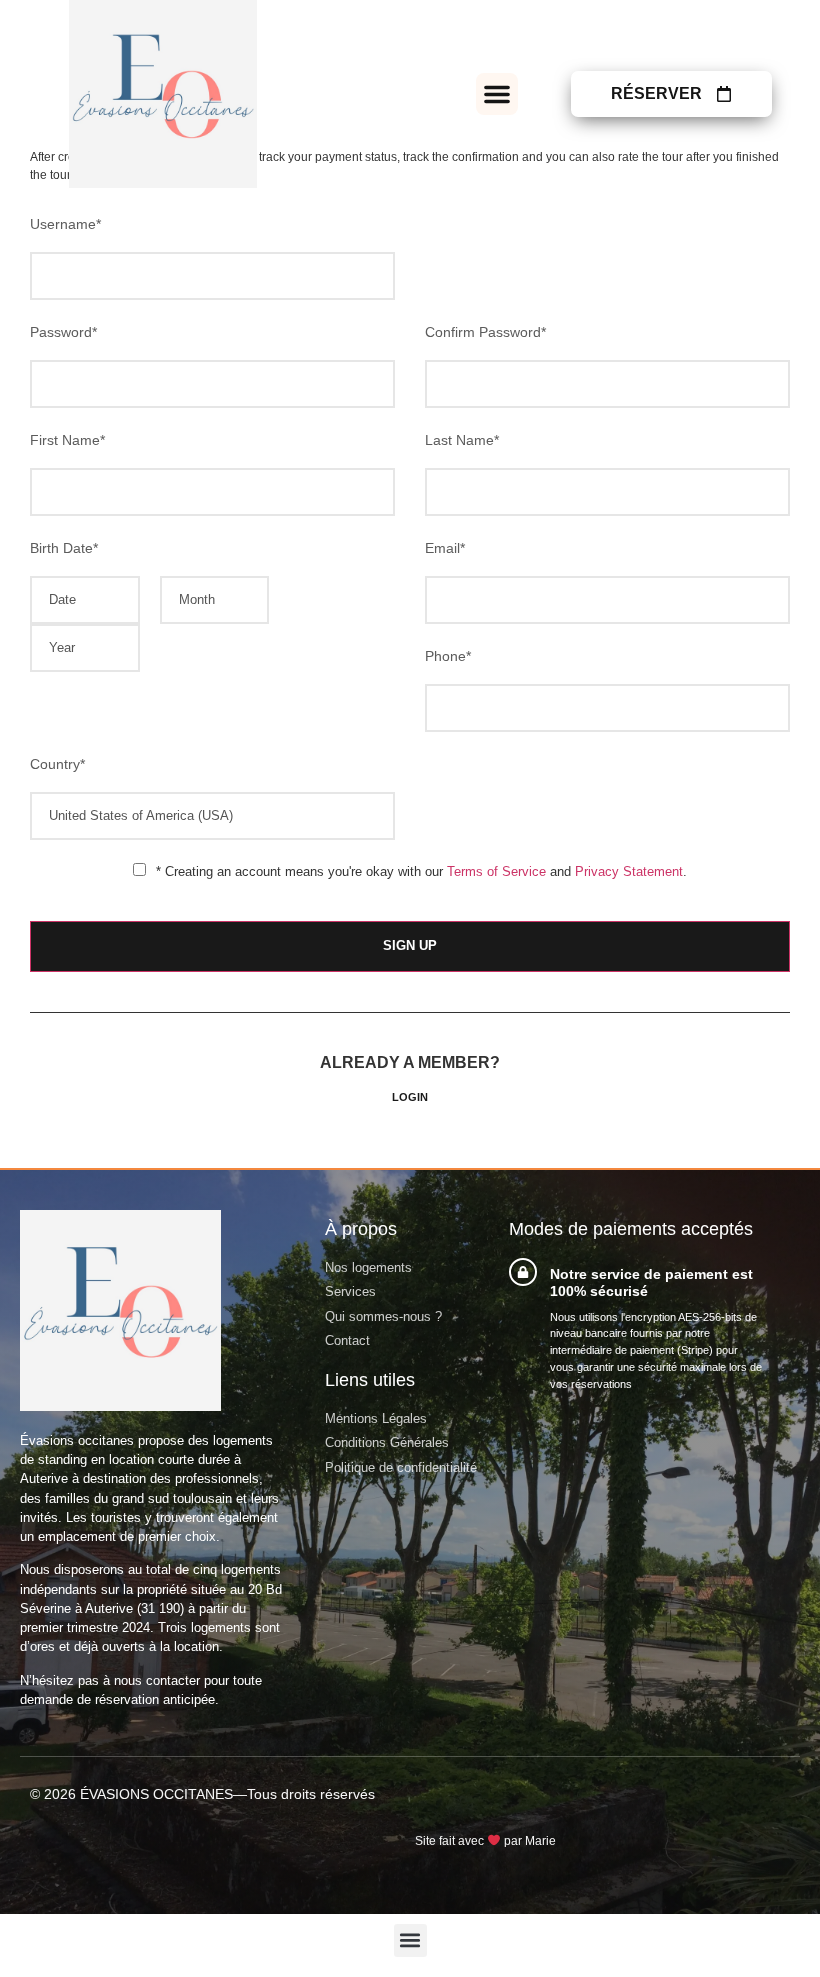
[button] (497, 94)
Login (410, 1097)
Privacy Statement (629, 871)
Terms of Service (496, 871)
